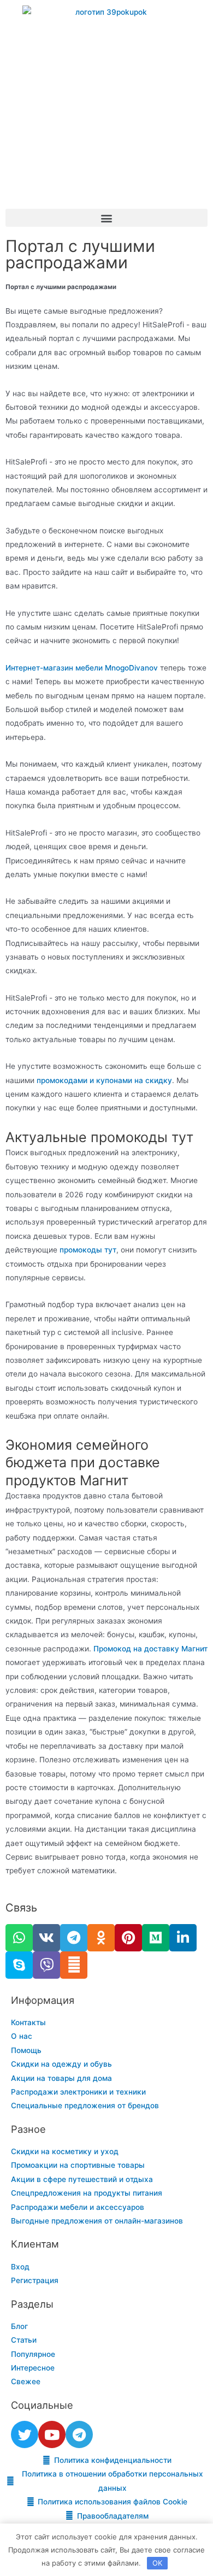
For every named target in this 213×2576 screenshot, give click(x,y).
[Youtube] (52, 2434)
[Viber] (46, 1965)
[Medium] (156, 1938)
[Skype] (19, 1965)
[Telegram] (74, 1938)
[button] (106, 218)
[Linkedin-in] (183, 1938)
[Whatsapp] (19, 1938)
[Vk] (46, 1938)
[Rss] (74, 1965)
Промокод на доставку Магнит (150, 1649)
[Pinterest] (128, 1938)
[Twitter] (25, 2434)
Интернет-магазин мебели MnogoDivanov (82, 668)
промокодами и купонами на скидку (104, 1080)
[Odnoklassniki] (101, 1938)
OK (157, 2563)
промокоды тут (88, 1250)
